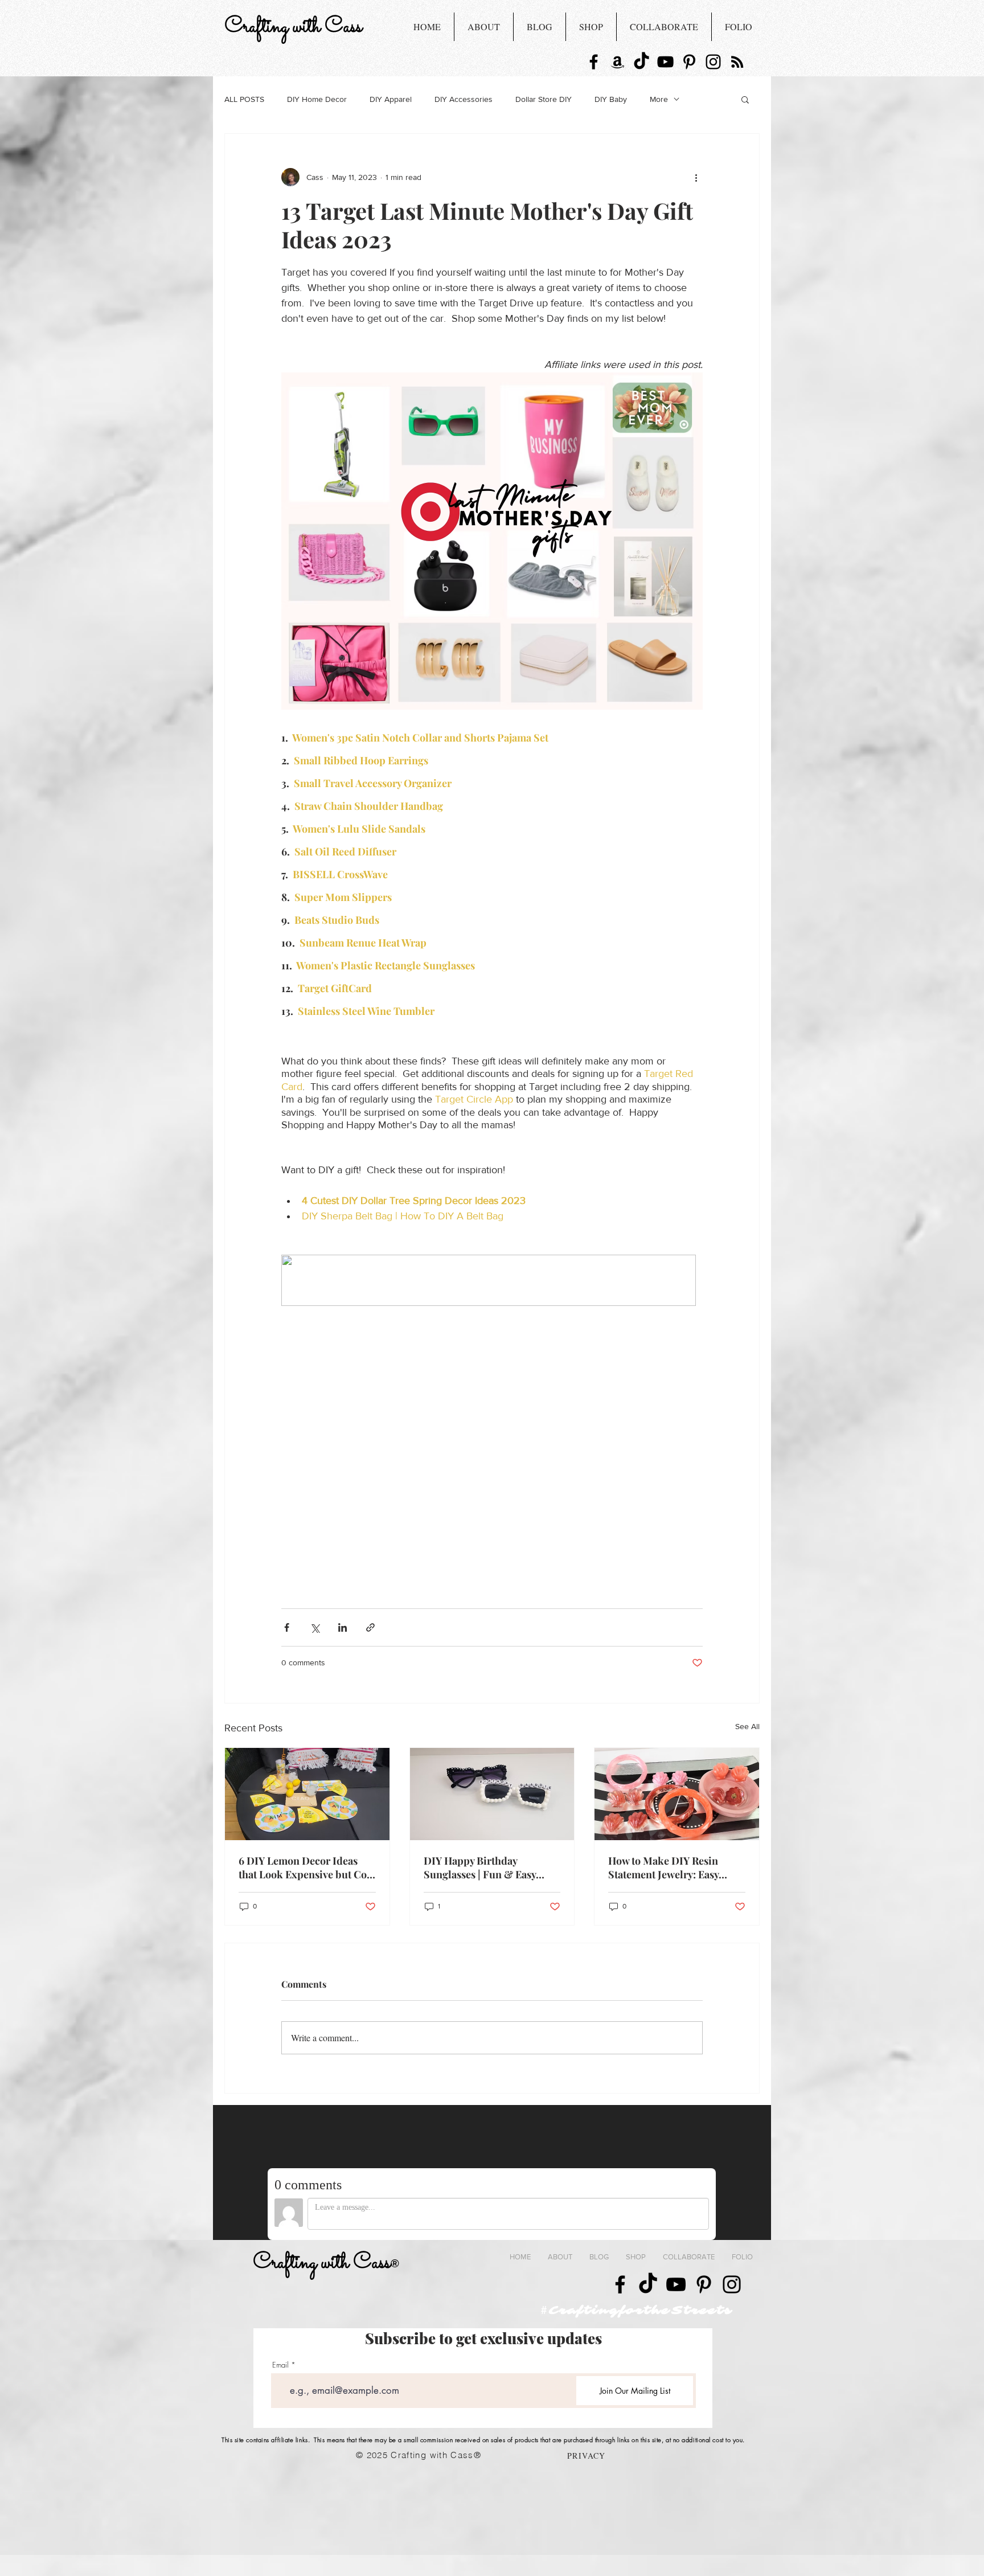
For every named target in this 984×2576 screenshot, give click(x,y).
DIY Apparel (391, 99)
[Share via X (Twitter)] (315, 1627)
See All (747, 1726)
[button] (745, 99)
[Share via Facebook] (287, 1627)
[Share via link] (370, 1627)
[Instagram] (713, 62)
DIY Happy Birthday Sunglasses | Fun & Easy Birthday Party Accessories (485, 1868)
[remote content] (492, 1281)
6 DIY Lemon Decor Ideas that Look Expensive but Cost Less (307, 1868)
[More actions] (696, 177)
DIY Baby (611, 99)
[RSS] (737, 62)
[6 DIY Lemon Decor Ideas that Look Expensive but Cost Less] (307, 1794)
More (659, 99)
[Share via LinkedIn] (343, 1627)
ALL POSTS (244, 99)
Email (280, 2365)
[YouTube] (665, 62)
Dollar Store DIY (544, 99)
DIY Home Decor (317, 99)
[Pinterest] (689, 62)
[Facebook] (594, 62)
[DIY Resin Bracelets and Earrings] (677, 1794)
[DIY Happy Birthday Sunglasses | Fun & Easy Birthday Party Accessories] (492, 1794)
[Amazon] (618, 62)
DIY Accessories (464, 99)
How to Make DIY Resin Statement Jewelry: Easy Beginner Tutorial (663, 1868)
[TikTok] (641, 62)
